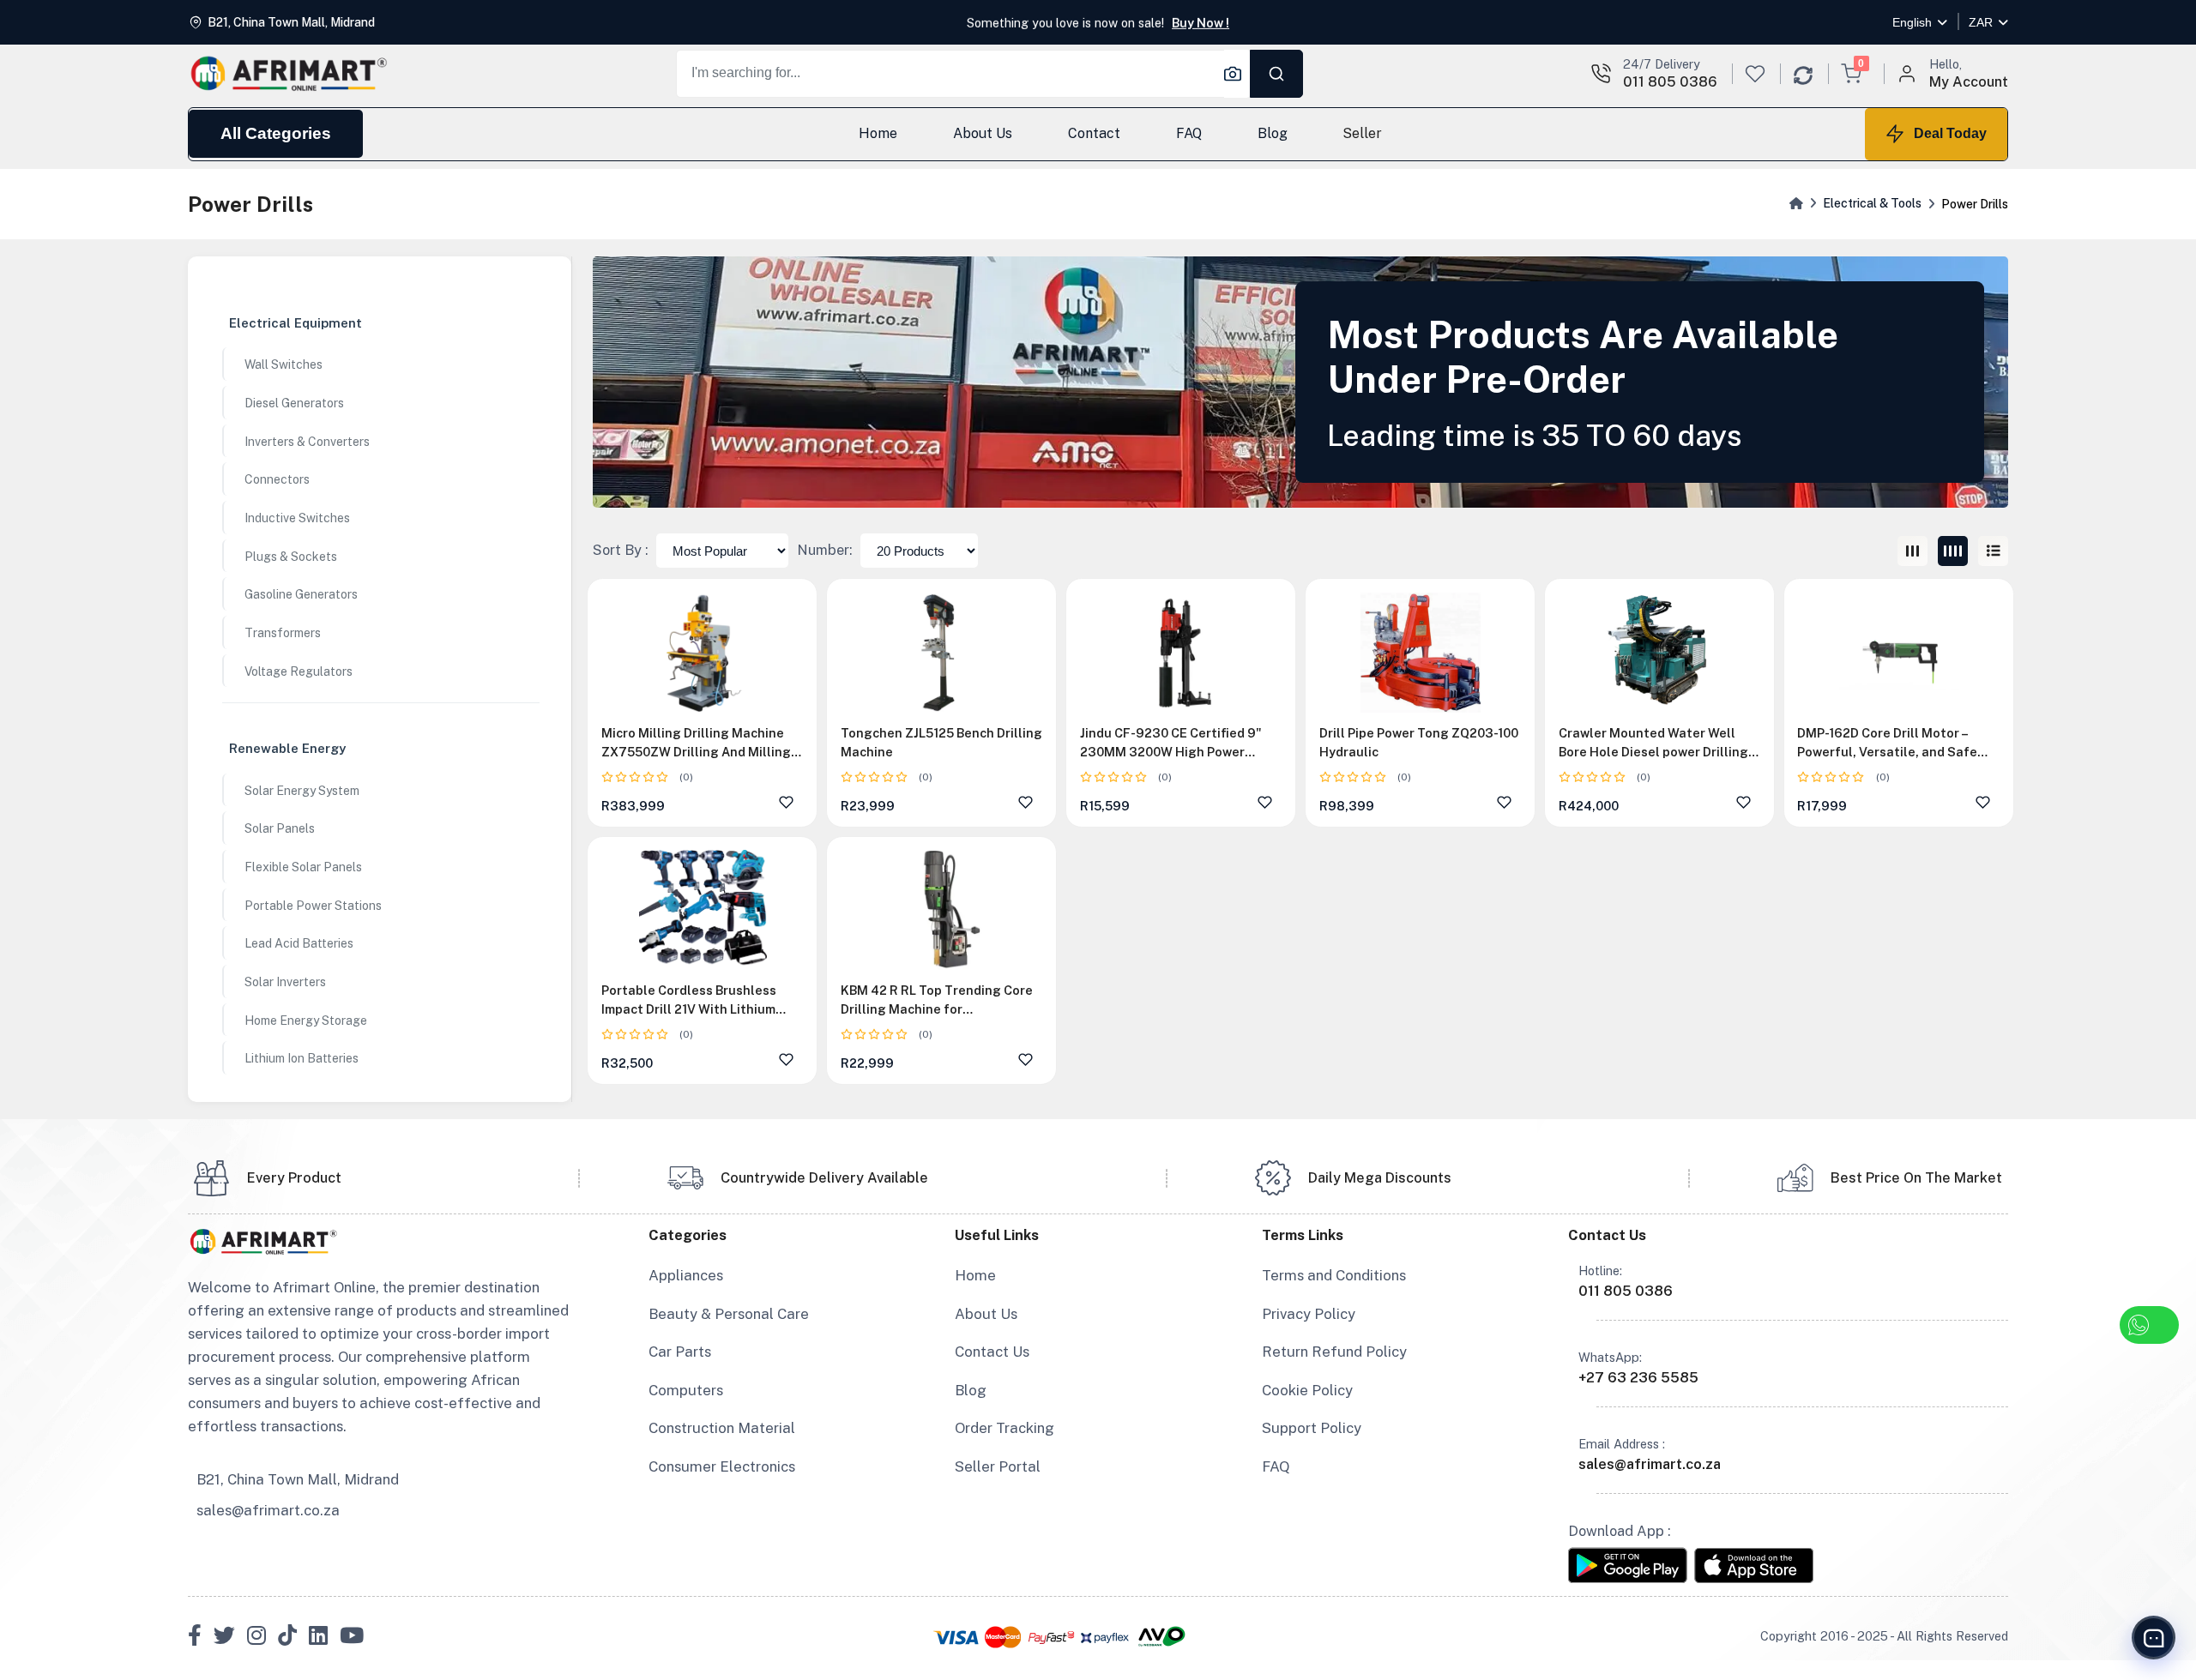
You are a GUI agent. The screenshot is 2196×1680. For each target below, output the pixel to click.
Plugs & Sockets (291, 557)
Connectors (277, 479)
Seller (1362, 133)
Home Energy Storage (306, 1021)
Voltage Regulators (299, 671)
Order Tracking (1004, 1428)
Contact (1093, 133)
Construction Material (722, 1428)
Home (878, 133)
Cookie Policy (1307, 1390)
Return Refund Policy (1334, 1352)
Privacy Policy (1309, 1314)
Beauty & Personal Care (729, 1314)
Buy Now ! (1201, 22)
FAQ (1188, 133)
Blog (1272, 133)
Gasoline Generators (301, 594)
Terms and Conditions (1334, 1275)
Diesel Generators (294, 403)
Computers (686, 1390)
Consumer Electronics (722, 1466)
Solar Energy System (302, 791)
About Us (983, 133)
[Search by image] (1237, 74)
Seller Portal (998, 1466)
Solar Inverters (285, 982)
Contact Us (992, 1352)
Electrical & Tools (1872, 203)
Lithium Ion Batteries (302, 1058)
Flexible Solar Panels (303, 867)
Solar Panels (280, 828)
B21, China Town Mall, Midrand (298, 1479)
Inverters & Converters (307, 442)
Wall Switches (284, 364)
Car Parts (680, 1352)
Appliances (686, 1275)
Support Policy (1312, 1428)
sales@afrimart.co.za (268, 1510)
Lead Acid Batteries (299, 943)
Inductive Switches (297, 518)
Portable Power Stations (313, 906)
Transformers (283, 633)
